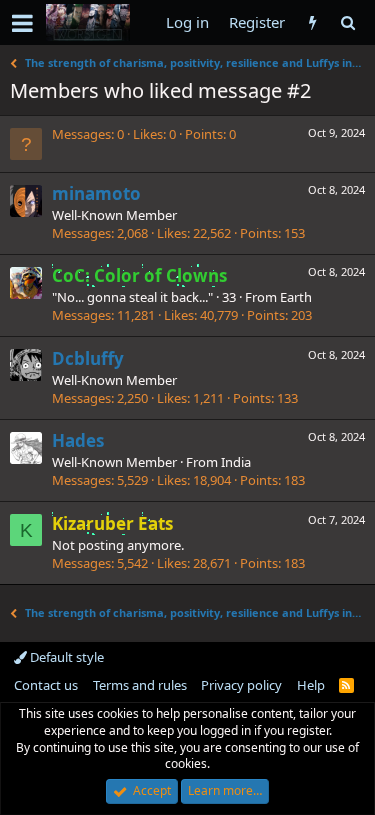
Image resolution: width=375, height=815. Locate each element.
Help (311, 685)
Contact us (46, 685)
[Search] (347, 22)
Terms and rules (140, 685)
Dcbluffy (88, 358)
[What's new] (312, 22)
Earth (296, 297)
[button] (22, 23)
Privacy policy (241, 685)
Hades (78, 440)
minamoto (96, 193)
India (236, 462)
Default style (65, 657)
